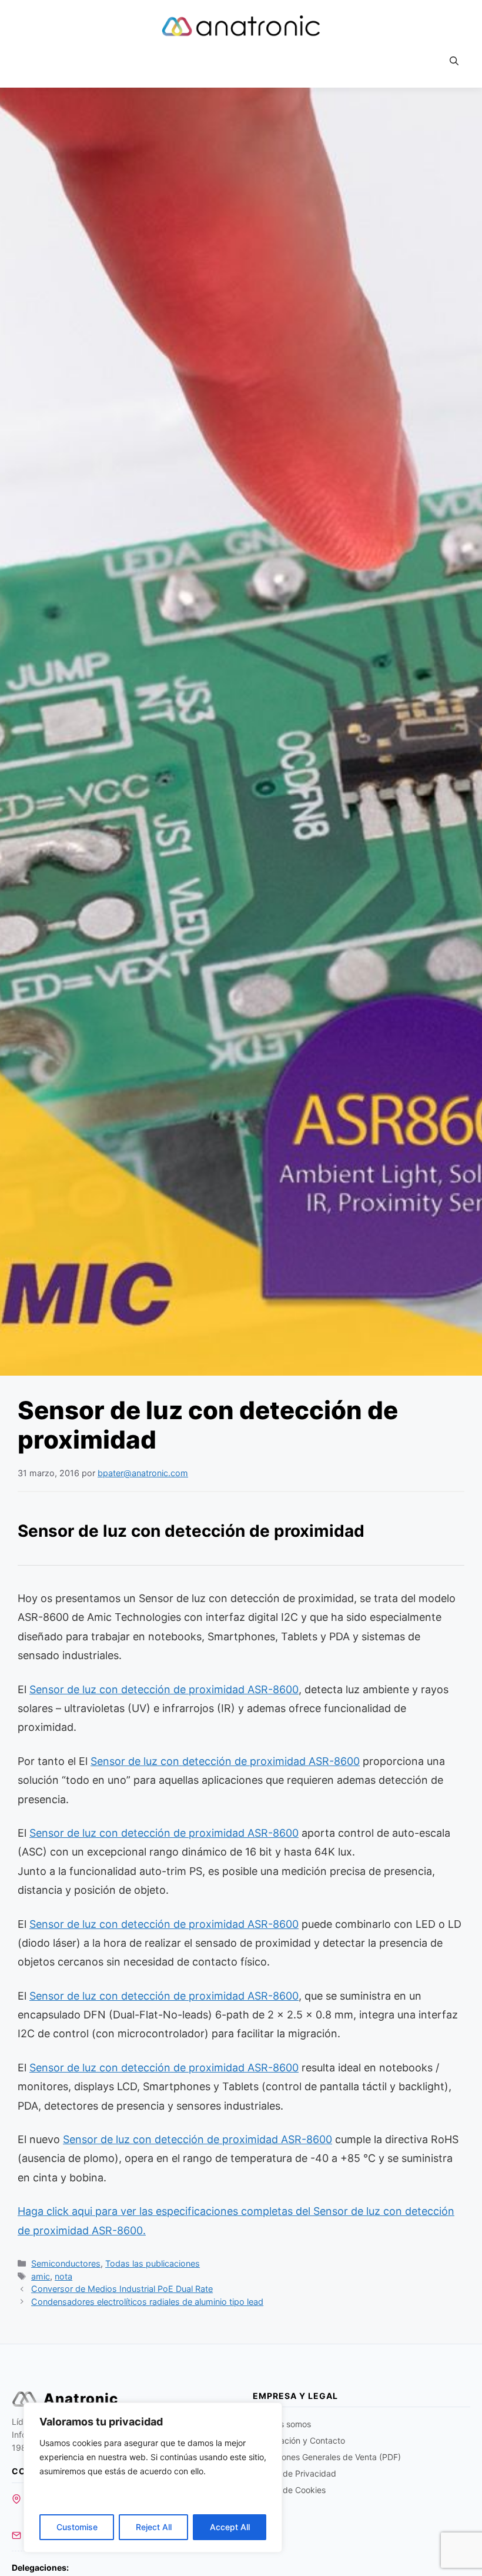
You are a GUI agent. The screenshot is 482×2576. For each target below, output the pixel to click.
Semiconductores (66, 2263)
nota (63, 2276)
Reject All (154, 2527)
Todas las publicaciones (153, 2263)
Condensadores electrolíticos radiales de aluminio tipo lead (147, 2302)
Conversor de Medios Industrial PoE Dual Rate (122, 2289)
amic (41, 2276)
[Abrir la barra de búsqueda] (454, 61)
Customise (77, 2527)
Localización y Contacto (299, 2440)
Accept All (230, 2527)
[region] (153, 2477)
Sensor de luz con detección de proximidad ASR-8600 (164, 1689)
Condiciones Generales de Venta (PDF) (327, 2457)
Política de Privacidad (294, 2473)
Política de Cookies (289, 2490)
